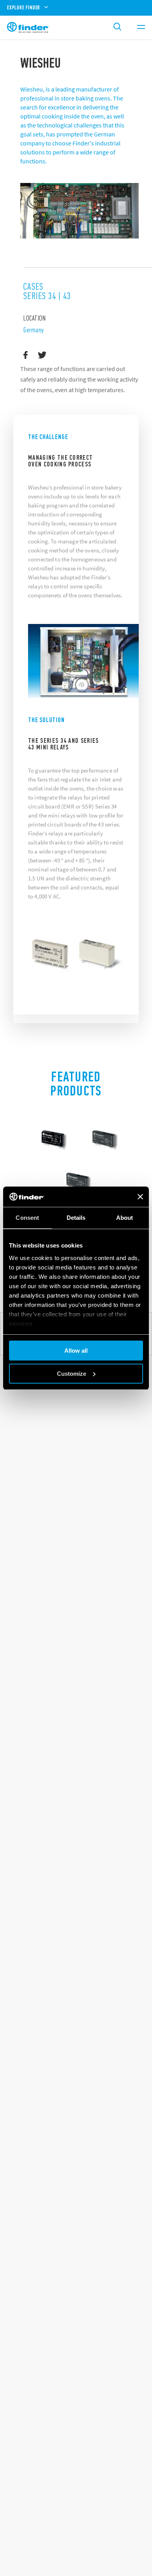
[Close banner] (140, 1197)
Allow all (76, 1351)
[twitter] (42, 355)
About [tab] (125, 1218)
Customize (72, 1374)
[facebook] (26, 355)
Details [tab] (76, 1218)
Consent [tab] (27, 1218)
